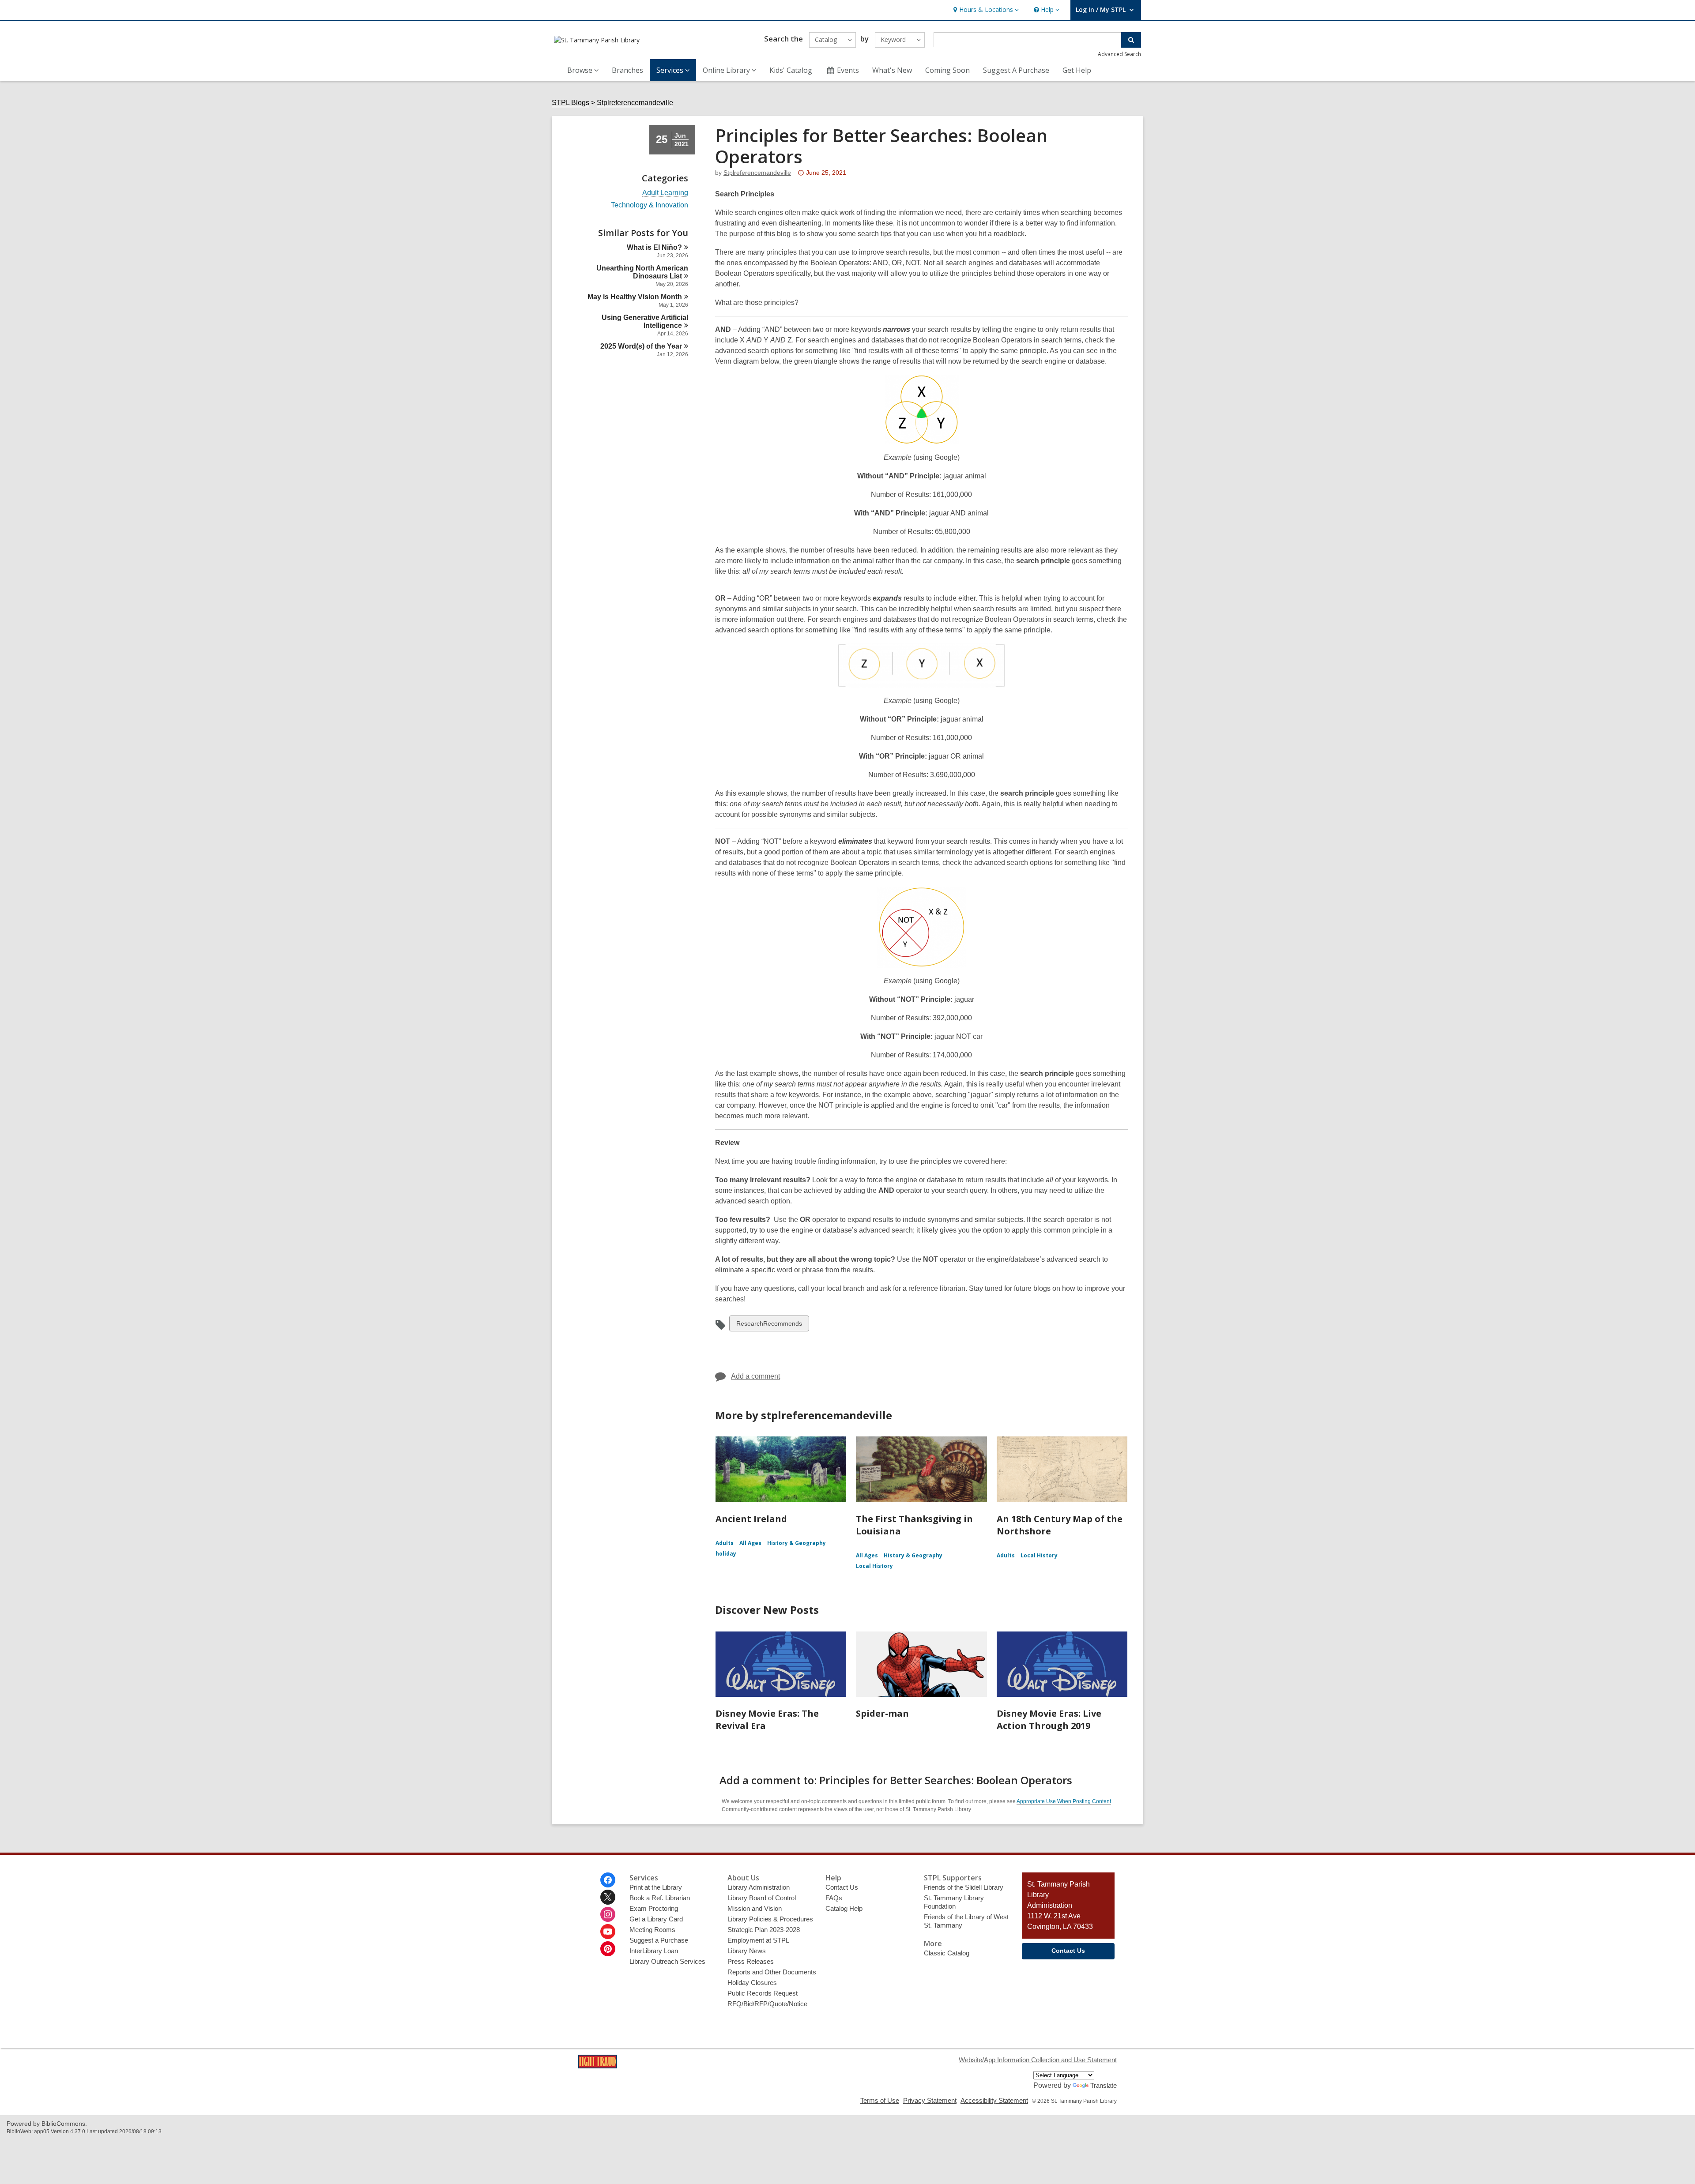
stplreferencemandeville (757, 173)
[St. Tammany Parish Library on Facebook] (608, 1880)
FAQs (834, 1898)
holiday (726, 1554)
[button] (985, 10)
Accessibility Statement (994, 2100)
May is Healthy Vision (635, 297)
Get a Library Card (656, 1919)
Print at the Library (656, 1887)
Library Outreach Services (667, 1961)
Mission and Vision (755, 1908)
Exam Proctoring (654, 1908)
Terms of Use (880, 2100)
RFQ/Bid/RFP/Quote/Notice (767, 2004)
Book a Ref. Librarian (660, 1898)
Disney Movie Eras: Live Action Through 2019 (1049, 1720)
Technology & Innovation (650, 205)
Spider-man (882, 1713)
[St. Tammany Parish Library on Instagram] (608, 1914)
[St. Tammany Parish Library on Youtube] (608, 1932)
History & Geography (797, 1543)
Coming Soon (947, 70)
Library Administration (759, 1887)
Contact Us (842, 1887)
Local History (874, 1566)
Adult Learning (665, 193)
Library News (747, 1951)
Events (848, 70)
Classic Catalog (947, 1953)
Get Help (1077, 70)
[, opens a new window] (598, 2066)
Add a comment (755, 1376)
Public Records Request (763, 1993)
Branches (627, 70)
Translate (1104, 2085)
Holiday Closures (752, 1983)
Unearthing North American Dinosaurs (642, 272)
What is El (654, 247)
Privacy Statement (930, 2100)
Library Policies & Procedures (770, 1919)
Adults (725, 1543)
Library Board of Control (762, 1898)
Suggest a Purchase (659, 1940)
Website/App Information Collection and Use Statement (1038, 2060)
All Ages (750, 1543)
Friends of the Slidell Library (964, 1887)
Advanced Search (1119, 54)
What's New (892, 70)
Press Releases (751, 1961)
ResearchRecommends (769, 1325)
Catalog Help (844, 1908)
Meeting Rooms (652, 1930)
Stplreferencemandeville (635, 103)
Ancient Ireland (751, 1519)
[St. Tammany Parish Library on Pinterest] (608, 1949)
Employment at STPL (758, 1940)
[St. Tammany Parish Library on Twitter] (608, 1897)
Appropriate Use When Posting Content (1064, 1801)
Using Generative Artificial (645, 321)
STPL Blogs (571, 103)
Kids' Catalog (791, 70)
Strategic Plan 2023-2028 (764, 1930)
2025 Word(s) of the (641, 346)
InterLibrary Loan (654, 1951)
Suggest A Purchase (1016, 70)
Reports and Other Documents (772, 1972)
